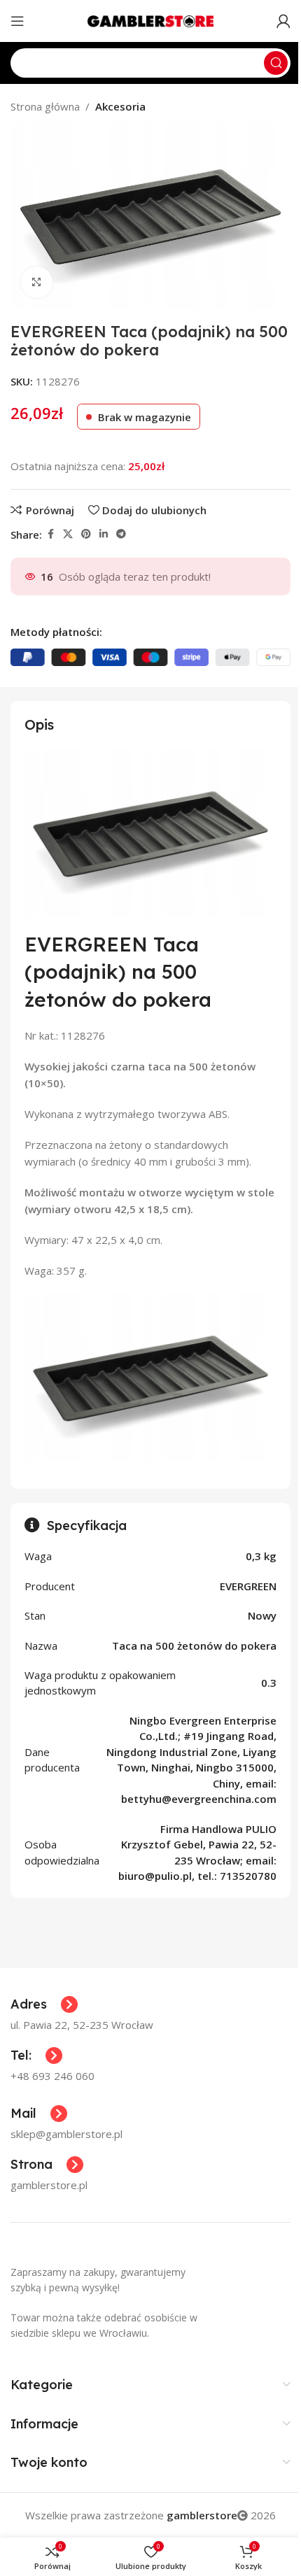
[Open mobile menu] (17, 21)
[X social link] (68, 534)
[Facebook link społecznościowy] (50, 534)
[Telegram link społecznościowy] (121, 534)
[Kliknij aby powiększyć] (37, 282)
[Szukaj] (276, 63)
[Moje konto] (283, 21)
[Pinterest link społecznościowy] (86, 534)
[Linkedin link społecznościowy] (104, 534)
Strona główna (45, 106)
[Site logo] (150, 20)
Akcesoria (120, 106)
